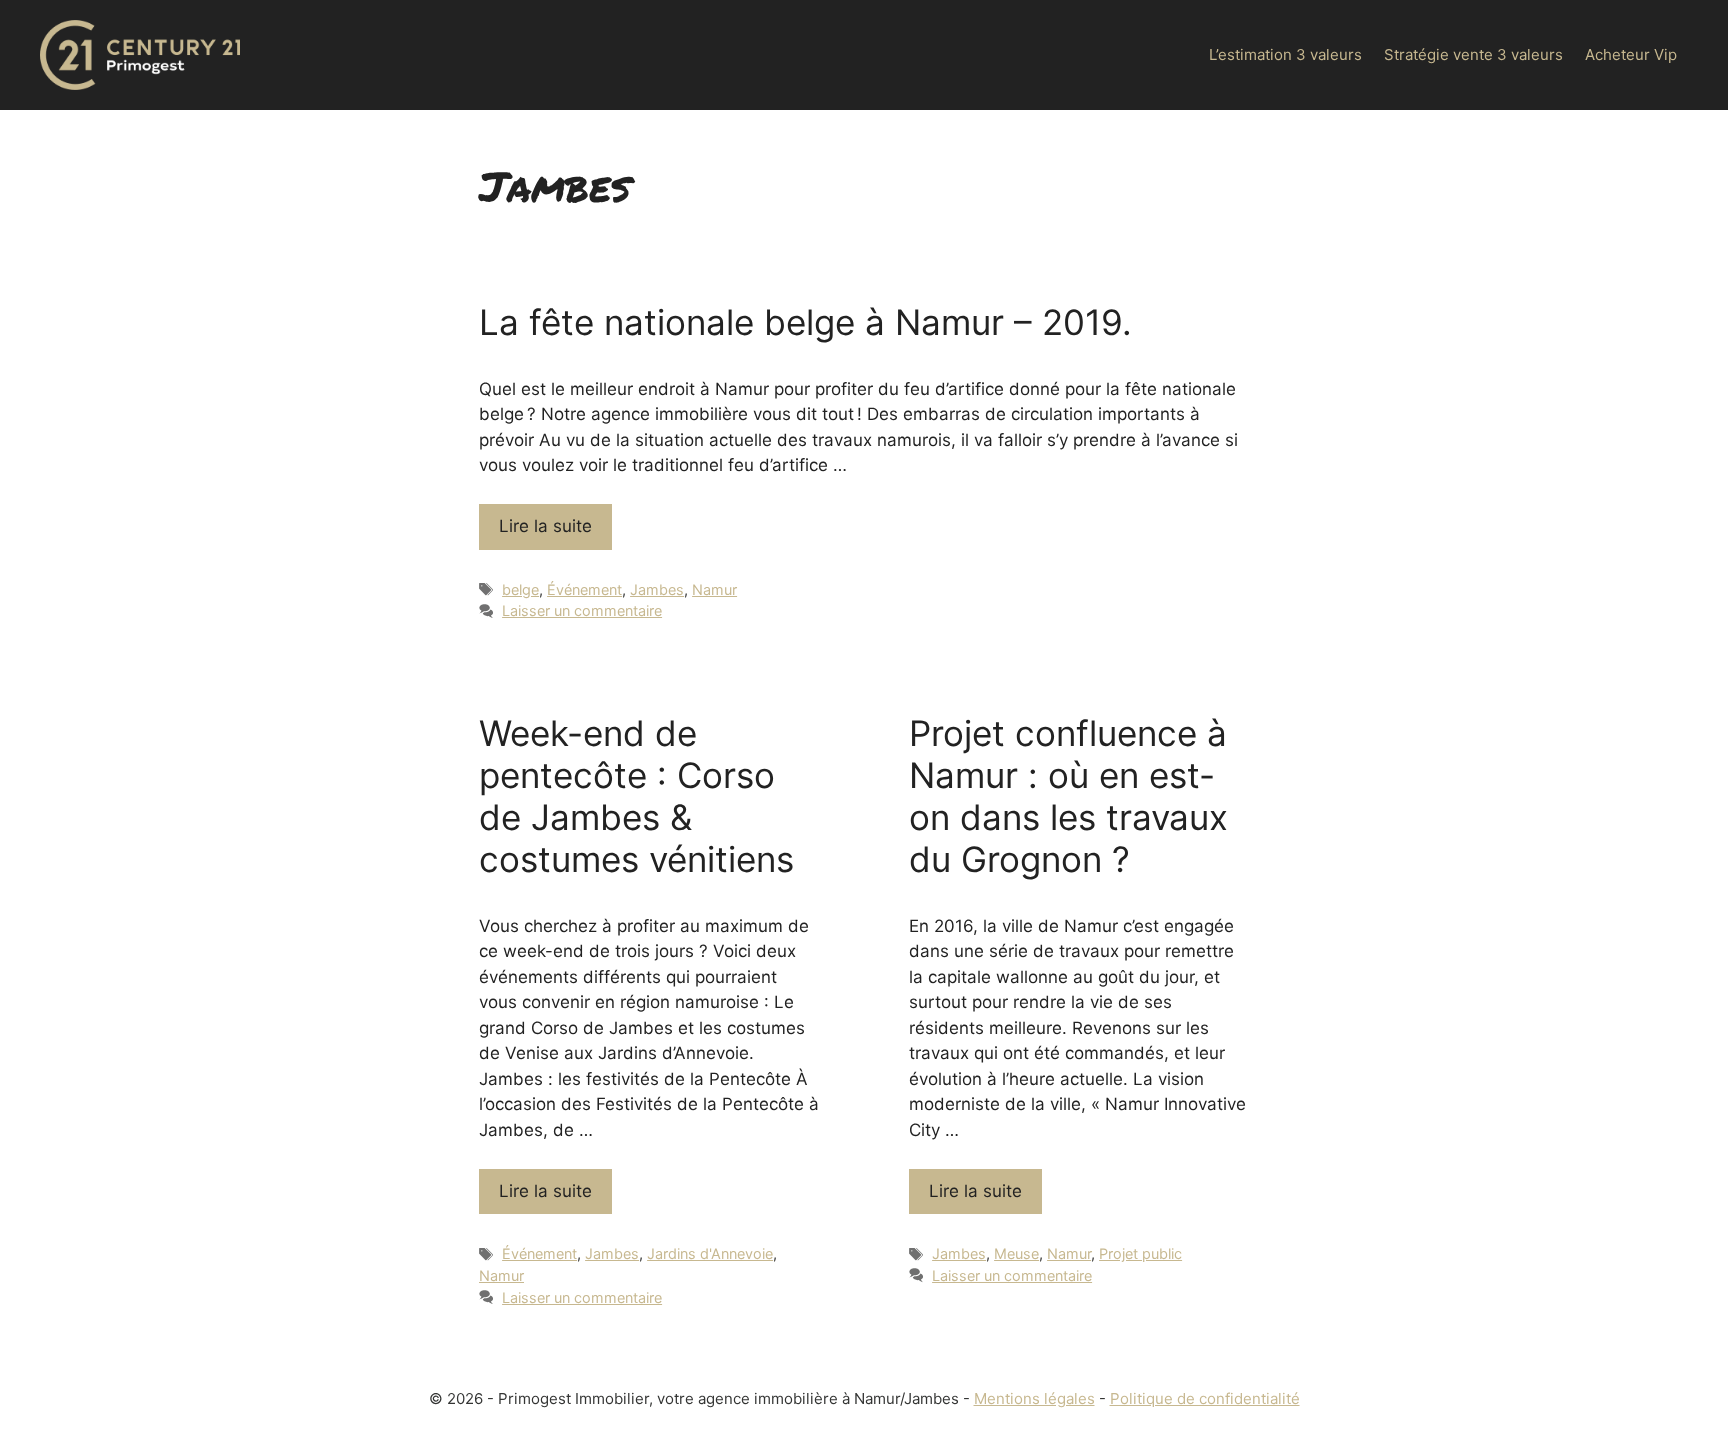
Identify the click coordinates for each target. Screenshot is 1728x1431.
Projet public (1140, 1253)
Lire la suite (545, 526)
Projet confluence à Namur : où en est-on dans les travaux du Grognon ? (1068, 796)
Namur (714, 589)
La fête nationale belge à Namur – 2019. (805, 322)
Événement (584, 589)
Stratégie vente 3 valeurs (1473, 54)
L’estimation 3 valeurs (1285, 54)
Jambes (657, 589)
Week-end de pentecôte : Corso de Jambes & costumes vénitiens (636, 796)
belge (520, 589)
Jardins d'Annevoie (710, 1253)
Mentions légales (1034, 1398)
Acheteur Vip (1631, 54)
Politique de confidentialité (1205, 1398)
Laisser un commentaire (582, 610)
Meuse (1016, 1253)
